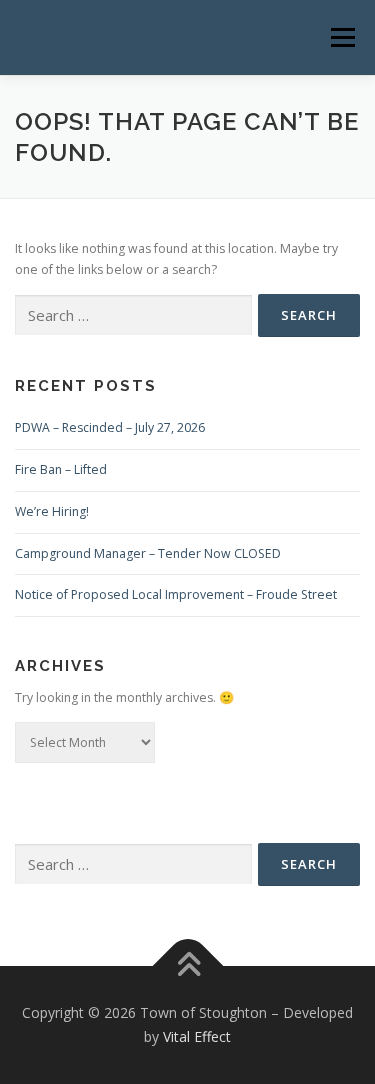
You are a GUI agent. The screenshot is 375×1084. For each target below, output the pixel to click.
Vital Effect (197, 1036)
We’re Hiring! (52, 511)
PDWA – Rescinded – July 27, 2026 (110, 427)
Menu (341, 37)
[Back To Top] (187, 966)
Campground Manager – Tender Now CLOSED (148, 553)
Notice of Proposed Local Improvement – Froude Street (176, 594)
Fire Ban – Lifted (61, 469)
